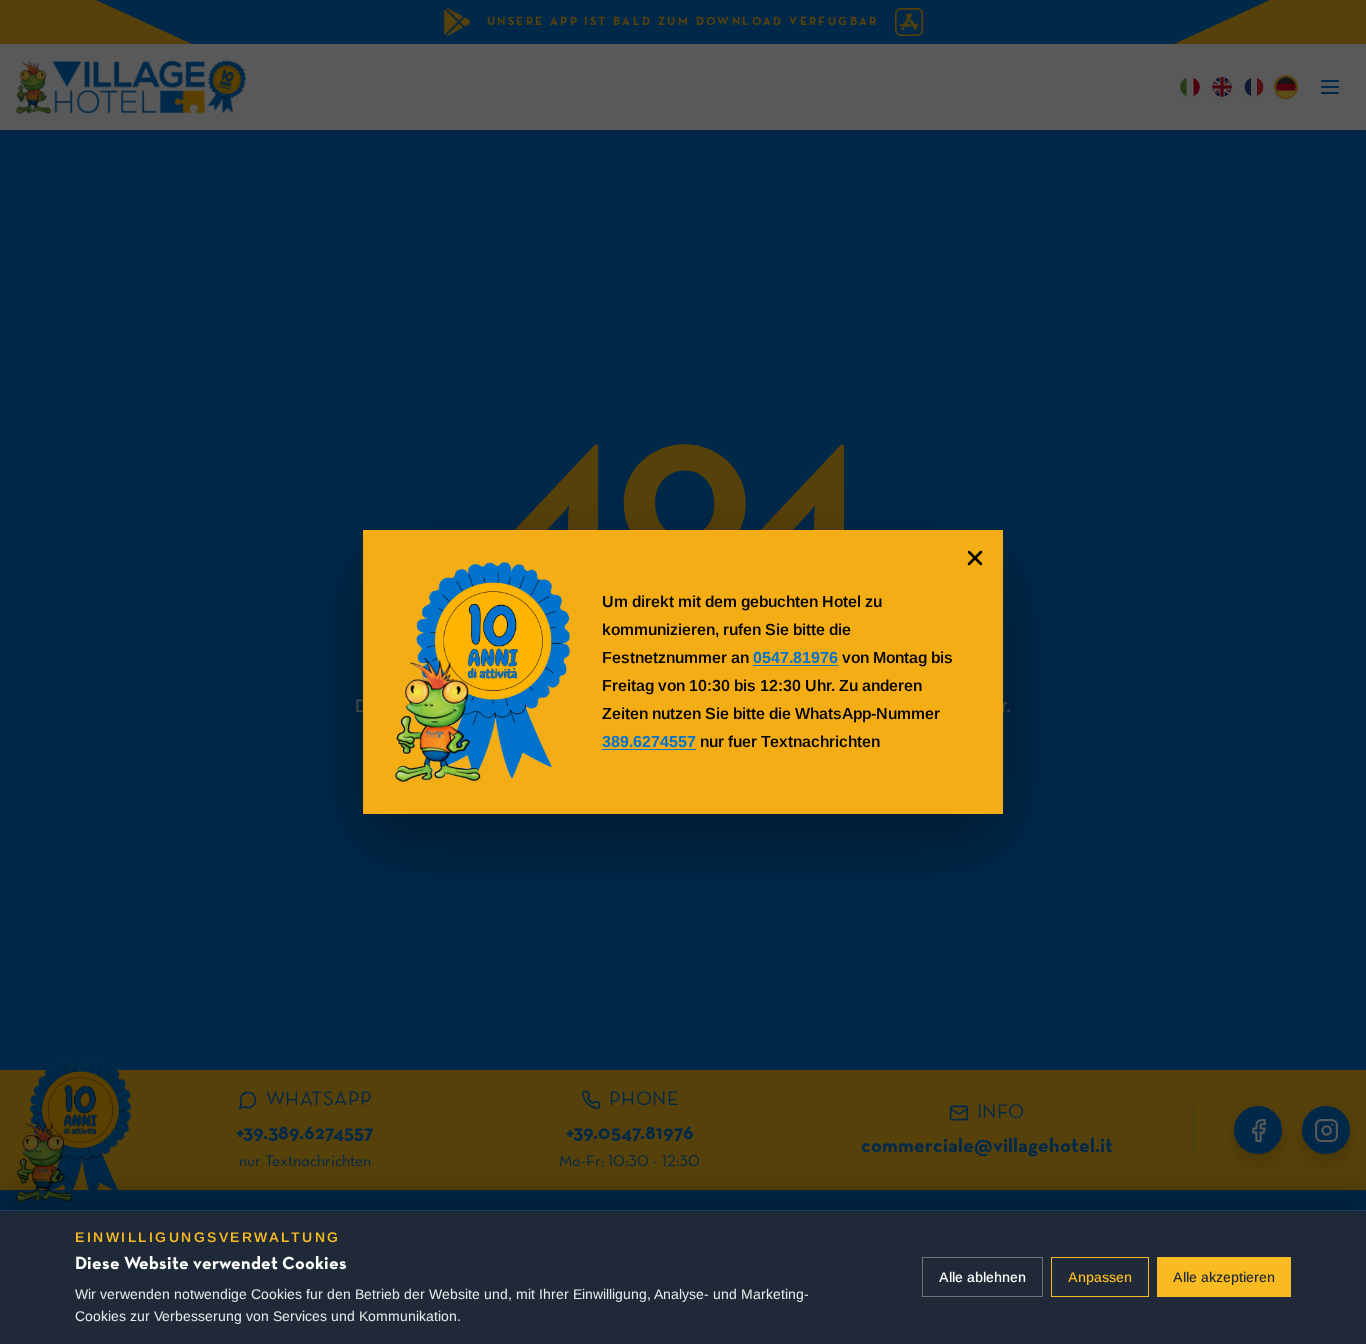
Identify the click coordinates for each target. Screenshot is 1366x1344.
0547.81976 (795, 657)
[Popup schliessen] (975, 558)
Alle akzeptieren (1224, 1277)
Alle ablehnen (982, 1277)
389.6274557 (649, 741)
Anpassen (1100, 1277)
